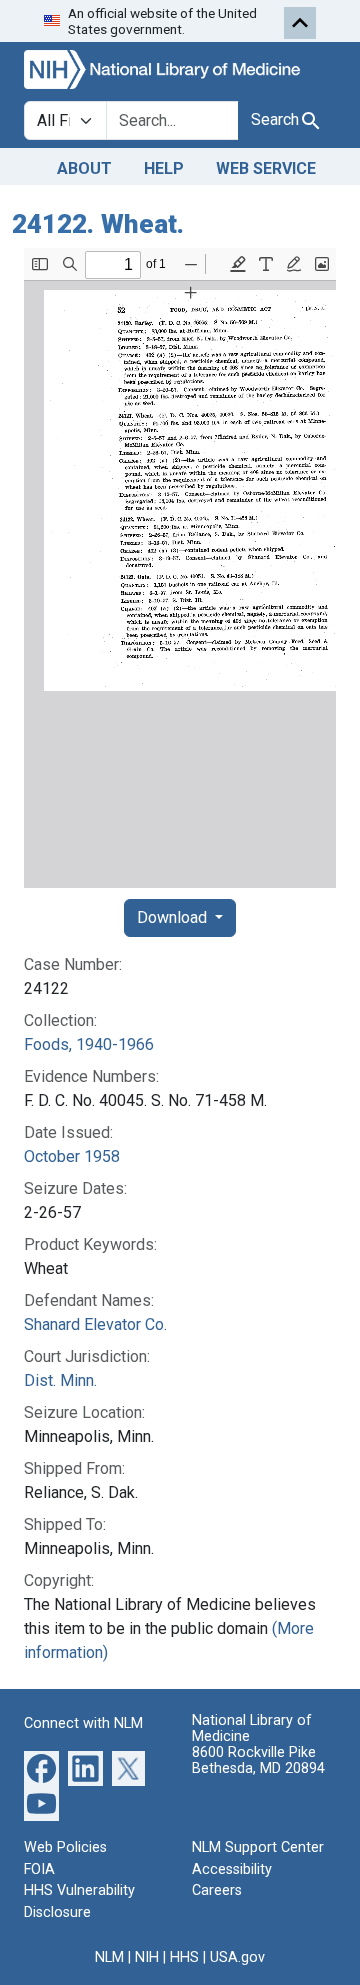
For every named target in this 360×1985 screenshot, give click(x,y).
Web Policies (65, 1847)
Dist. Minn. (60, 1380)
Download (174, 917)
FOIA (39, 1869)
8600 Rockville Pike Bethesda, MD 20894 (258, 1760)
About (84, 168)
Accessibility (232, 1869)
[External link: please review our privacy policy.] (41, 1767)
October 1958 (72, 1156)
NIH (147, 1957)
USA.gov (237, 1957)
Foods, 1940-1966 (89, 1044)
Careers (217, 1890)
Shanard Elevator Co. (95, 1324)
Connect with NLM (83, 1723)
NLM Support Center (258, 1847)
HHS (184, 1957)
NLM (109, 1957)
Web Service (266, 168)
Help (164, 168)
